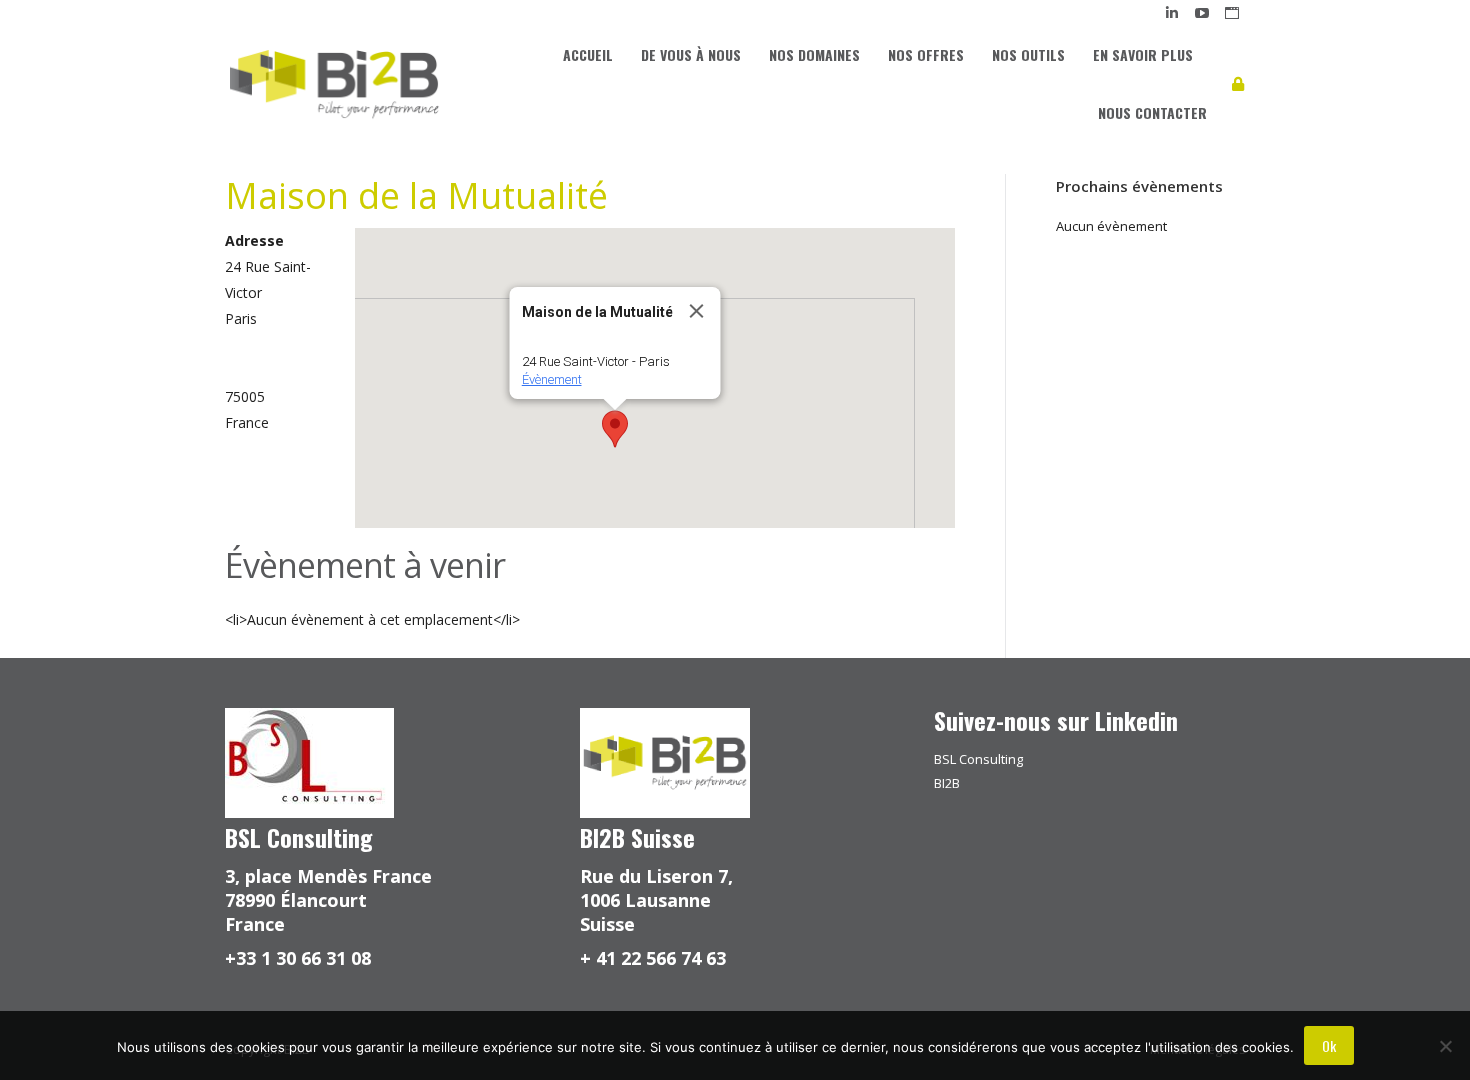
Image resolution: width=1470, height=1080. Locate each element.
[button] (615, 429)
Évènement (551, 379)
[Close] (696, 311)
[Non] (1445, 1046)
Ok (1329, 1045)
